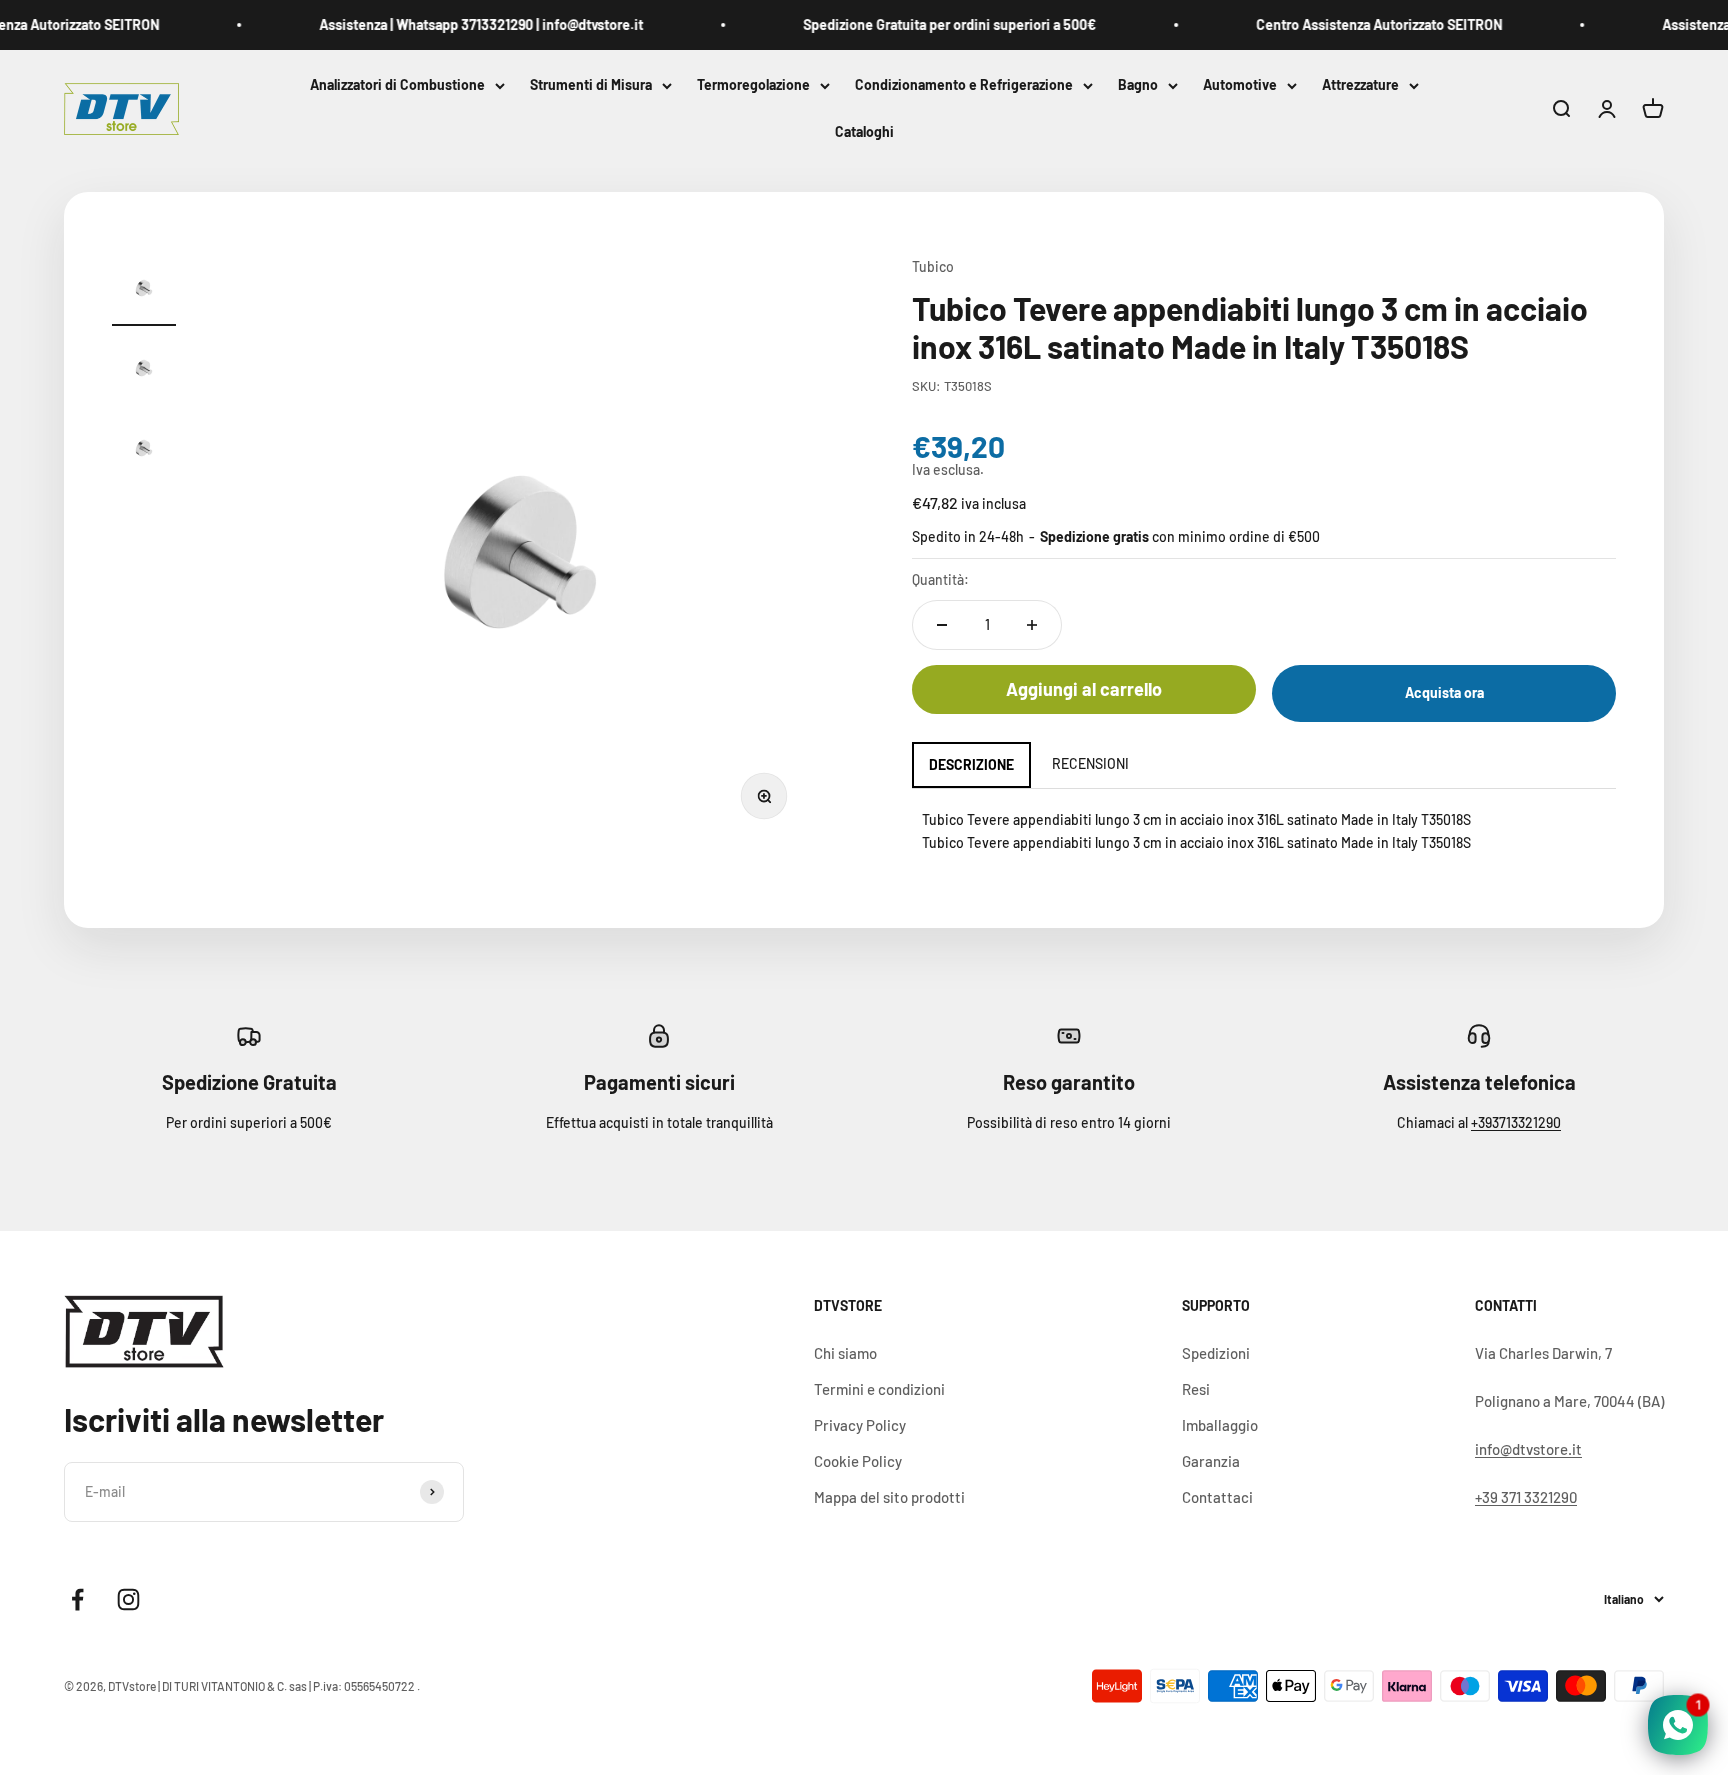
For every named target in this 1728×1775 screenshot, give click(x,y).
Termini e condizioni (879, 1389)
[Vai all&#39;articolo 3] (144, 451)
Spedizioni (1216, 1353)
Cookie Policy (858, 1461)
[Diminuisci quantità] (942, 625)
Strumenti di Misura (591, 84)
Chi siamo (845, 1353)
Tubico (933, 266)
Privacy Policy (860, 1425)
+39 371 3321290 (1526, 1497)
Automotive (1240, 84)
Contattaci (1217, 1497)
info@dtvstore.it (1528, 1449)
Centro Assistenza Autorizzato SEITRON (1356, 24)
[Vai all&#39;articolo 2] (144, 371)
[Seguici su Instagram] (128, 1599)
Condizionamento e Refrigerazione (964, 84)
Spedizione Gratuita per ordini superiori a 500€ (926, 24)
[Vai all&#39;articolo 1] (144, 291)
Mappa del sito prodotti (889, 1497)
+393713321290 (1516, 1122)
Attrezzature (1360, 84)
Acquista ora (1444, 692)
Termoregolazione (753, 84)
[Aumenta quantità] (1032, 625)
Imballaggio (1220, 1425)
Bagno (1138, 84)
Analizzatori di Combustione (397, 84)
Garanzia (1211, 1461)
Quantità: (940, 579)
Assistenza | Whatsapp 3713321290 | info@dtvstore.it (458, 24)
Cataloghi (864, 132)
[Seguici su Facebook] (77, 1599)
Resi (1196, 1389)
